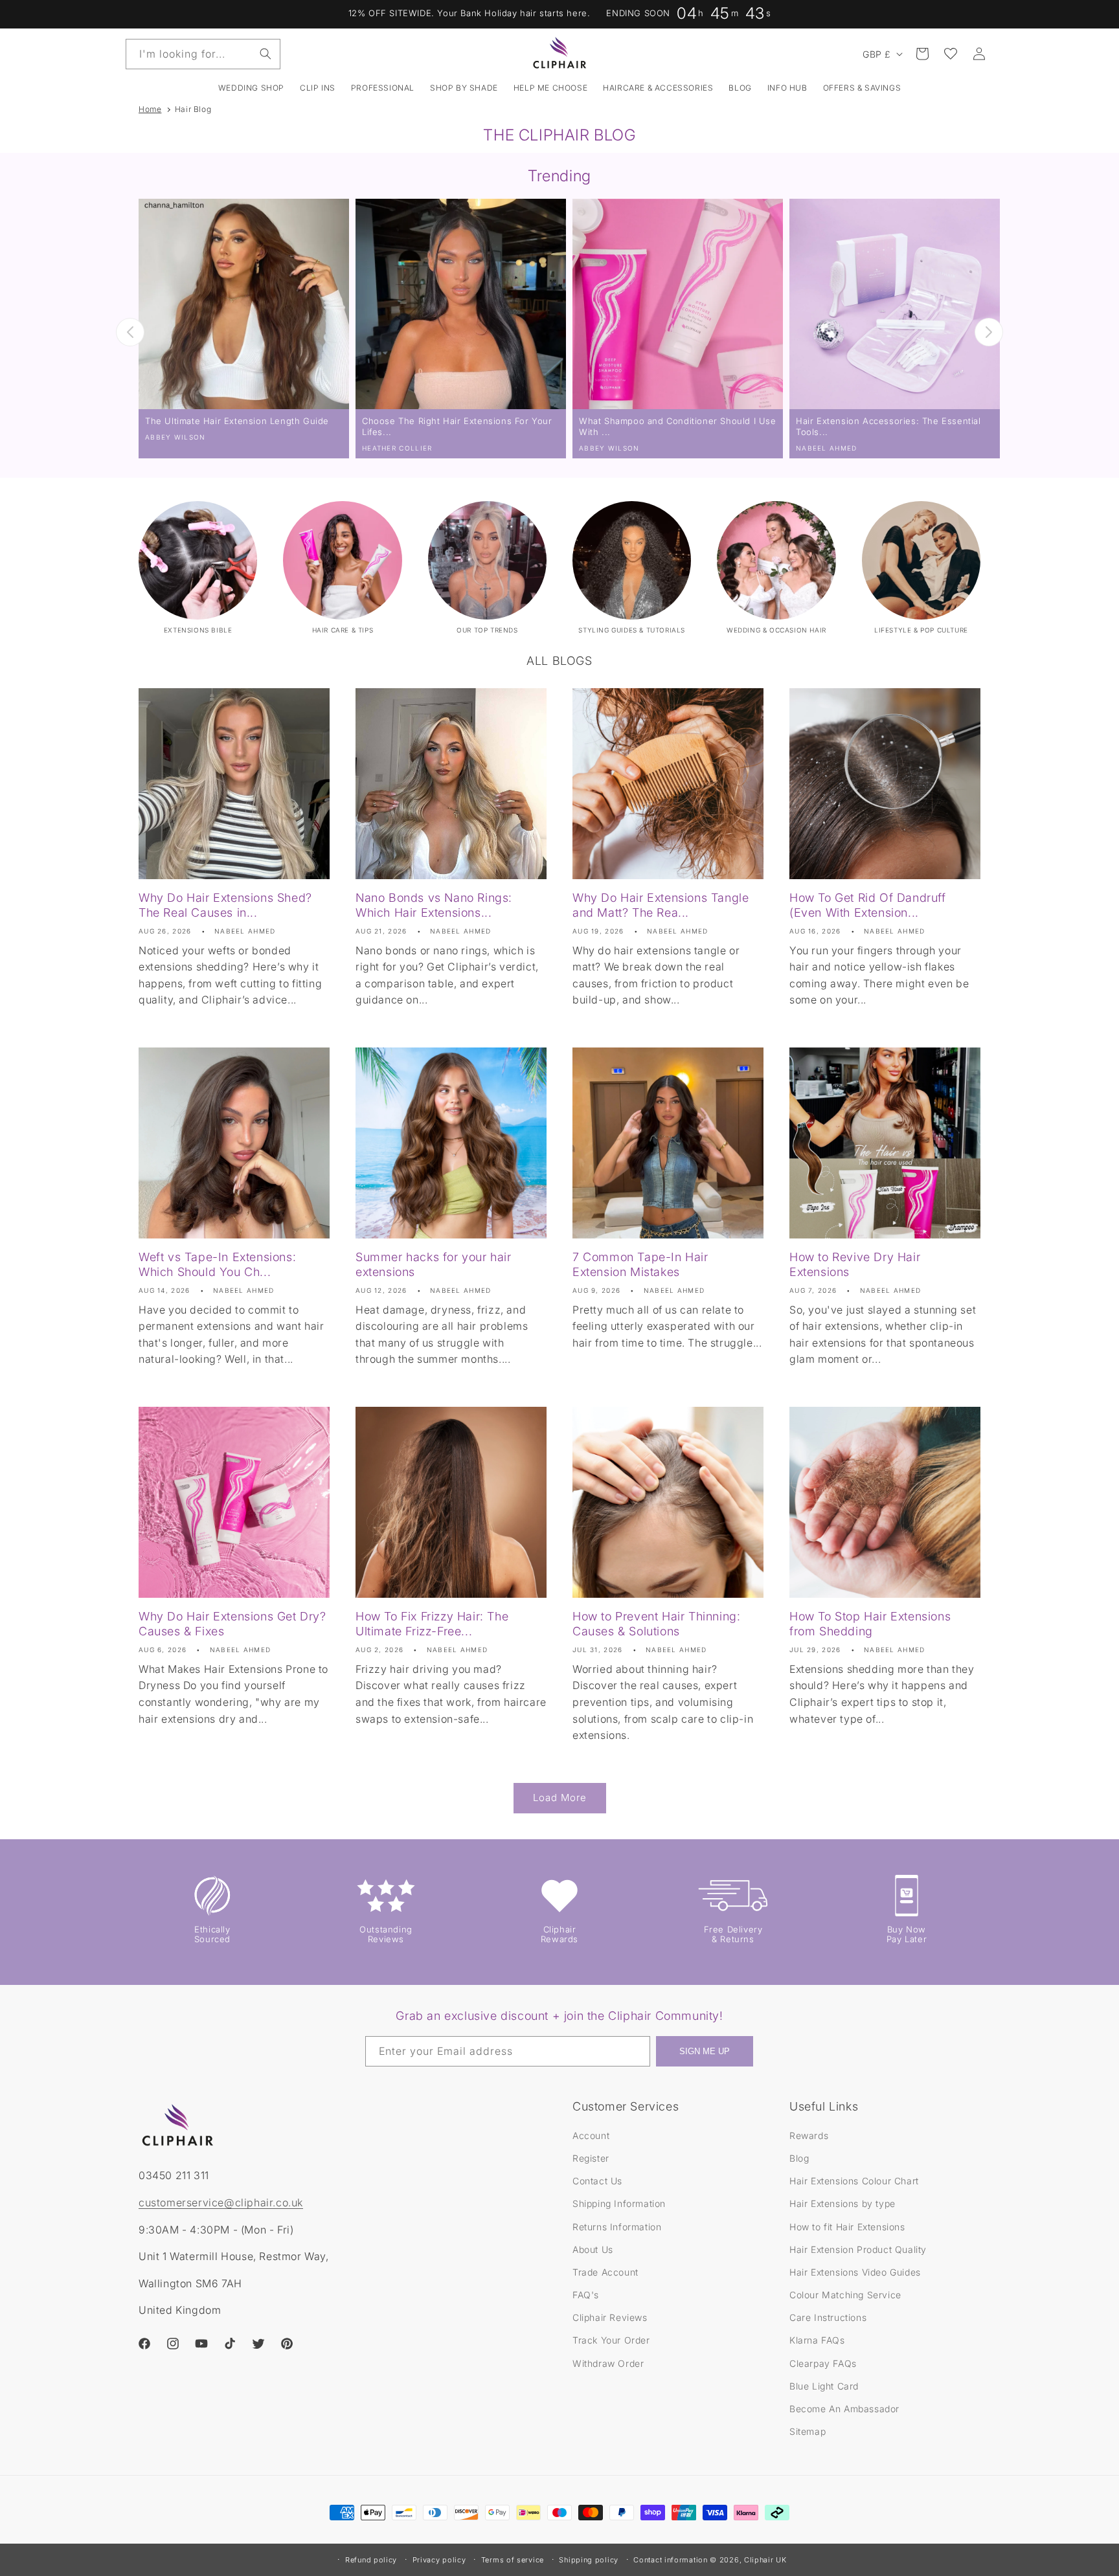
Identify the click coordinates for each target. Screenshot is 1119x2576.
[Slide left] (130, 332)
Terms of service (513, 2560)
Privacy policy (439, 2560)
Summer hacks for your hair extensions (434, 1264)
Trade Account (605, 2272)
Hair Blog (193, 109)
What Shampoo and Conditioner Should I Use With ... (678, 426)
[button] (318, 88)
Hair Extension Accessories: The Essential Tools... (888, 426)
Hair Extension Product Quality (858, 2249)
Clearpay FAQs (823, 2363)
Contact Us (597, 2181)
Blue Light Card (824, 2386)
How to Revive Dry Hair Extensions (855, 1264)
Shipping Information (619, 2203)
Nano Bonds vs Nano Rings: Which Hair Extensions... (434, 905)
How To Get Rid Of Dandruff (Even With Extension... (868, 905)
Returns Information (617, 2227)
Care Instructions (828, 2317)
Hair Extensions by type (842, 2203)
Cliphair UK (765, 2560)
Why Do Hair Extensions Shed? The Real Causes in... (225, 905)
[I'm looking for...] (266, 54)
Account (591, 2135)
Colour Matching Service (845, 2295)
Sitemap (808, 2431)
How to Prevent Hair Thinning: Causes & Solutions (656, 1624)
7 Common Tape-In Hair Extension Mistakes (640, 1264)
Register (591, 2158)
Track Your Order (611, 2340)
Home (150, 109)
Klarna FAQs (817, 2340)
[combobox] (203, 54)
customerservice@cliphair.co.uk (221, 2202)
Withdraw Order (608, 2363)
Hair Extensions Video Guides (855, 2272)
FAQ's (586, 2295)
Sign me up (705, 2051)
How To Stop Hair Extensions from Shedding (870, 1624)
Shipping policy (589, 2560)
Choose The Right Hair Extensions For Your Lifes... (457, 426)
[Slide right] (989, 332)
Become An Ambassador (844, 2409)
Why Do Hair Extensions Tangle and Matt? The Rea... (661, 905)
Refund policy (371, 2560)
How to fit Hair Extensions (847, 2227)
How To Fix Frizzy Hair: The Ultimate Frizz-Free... (432, 1624)
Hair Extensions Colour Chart (854, 2181)
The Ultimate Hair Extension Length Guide (237, 421)
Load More (560, 1798)
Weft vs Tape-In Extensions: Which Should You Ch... (217, 1264)
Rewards (809, 2135)
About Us (593, 2249)
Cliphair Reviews (610, 2317)
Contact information (670, 2560)
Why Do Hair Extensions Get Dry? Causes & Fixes (232, 1624)
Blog (799, 2158)
